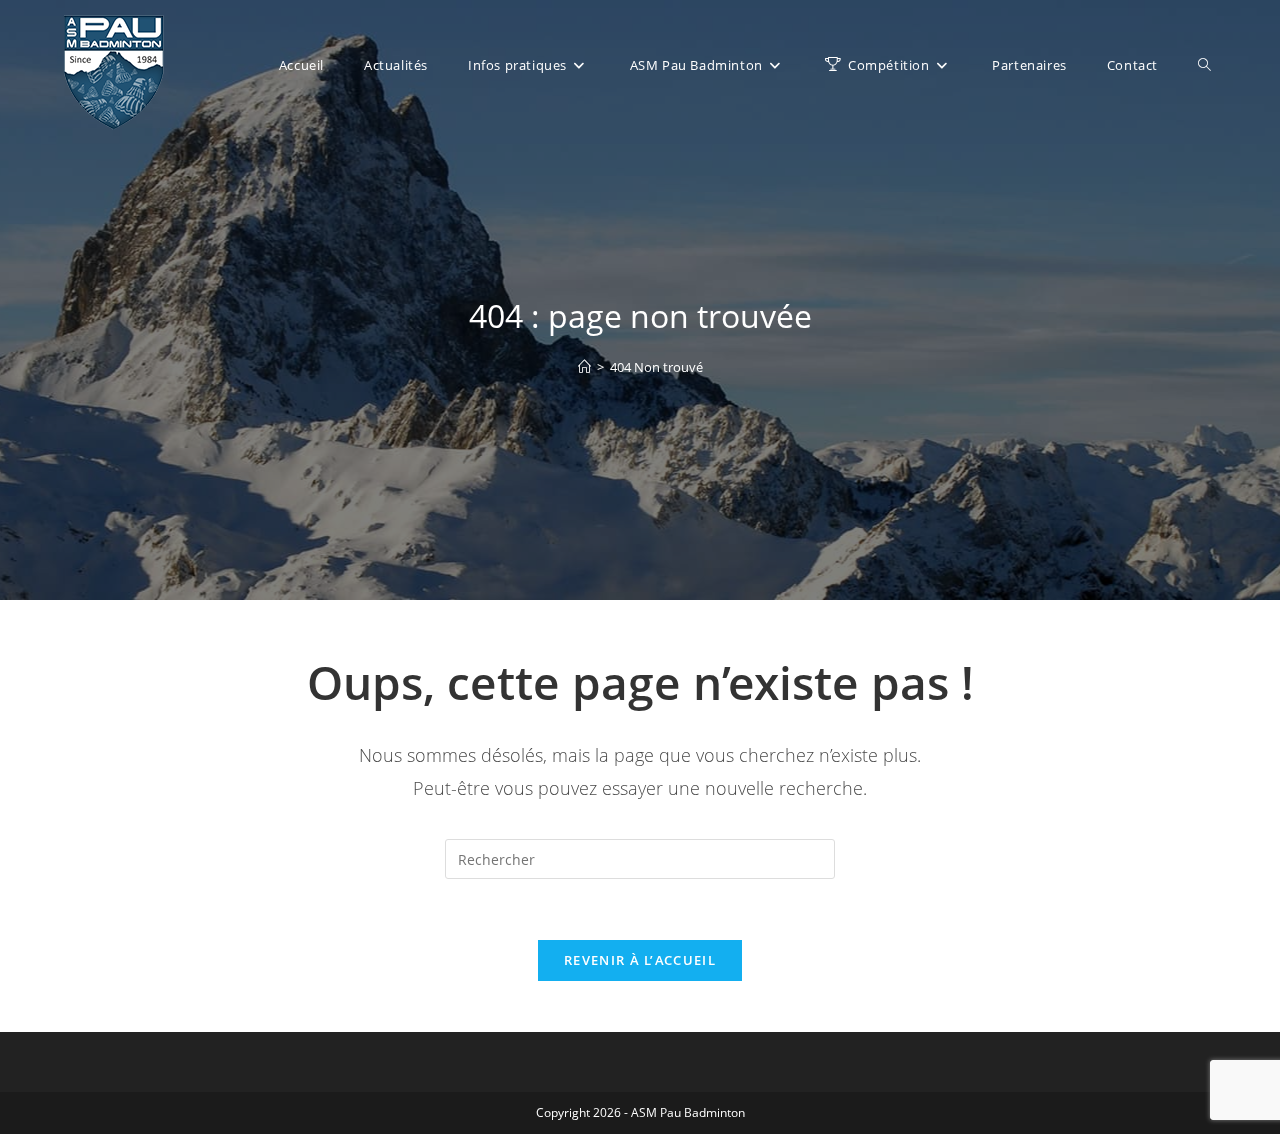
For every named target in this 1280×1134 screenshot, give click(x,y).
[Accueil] (584, 367)
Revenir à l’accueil (640, 960)
